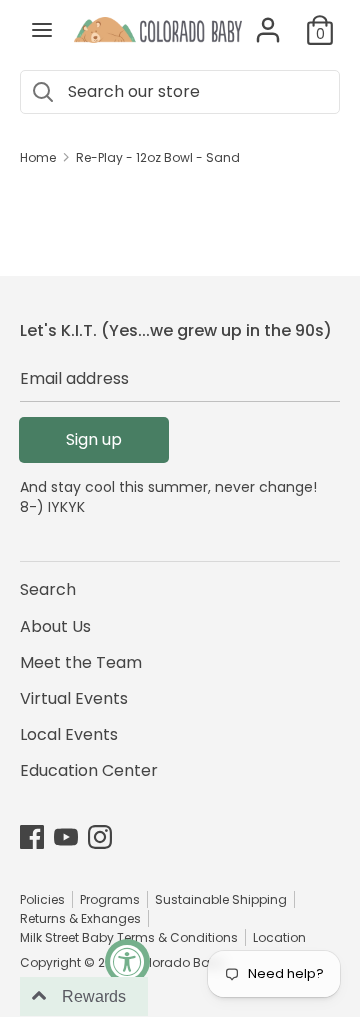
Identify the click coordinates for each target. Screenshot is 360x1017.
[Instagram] (100, 836)
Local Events (69, 734)
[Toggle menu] (42, 30)
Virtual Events (74, 698)
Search (48, 589)
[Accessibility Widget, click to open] (127, 961)
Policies (42, 899)
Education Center (89, 770)
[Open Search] (42, 92)
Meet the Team (81, 662)
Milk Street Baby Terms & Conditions (129, 937)
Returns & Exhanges (80, 918)
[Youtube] (66, 836)
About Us (55, 626)
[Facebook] (32, 836)
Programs (110, 899)
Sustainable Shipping (221, 899)
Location (279, 937)
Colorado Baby (178, 962)
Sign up (94, 439)
